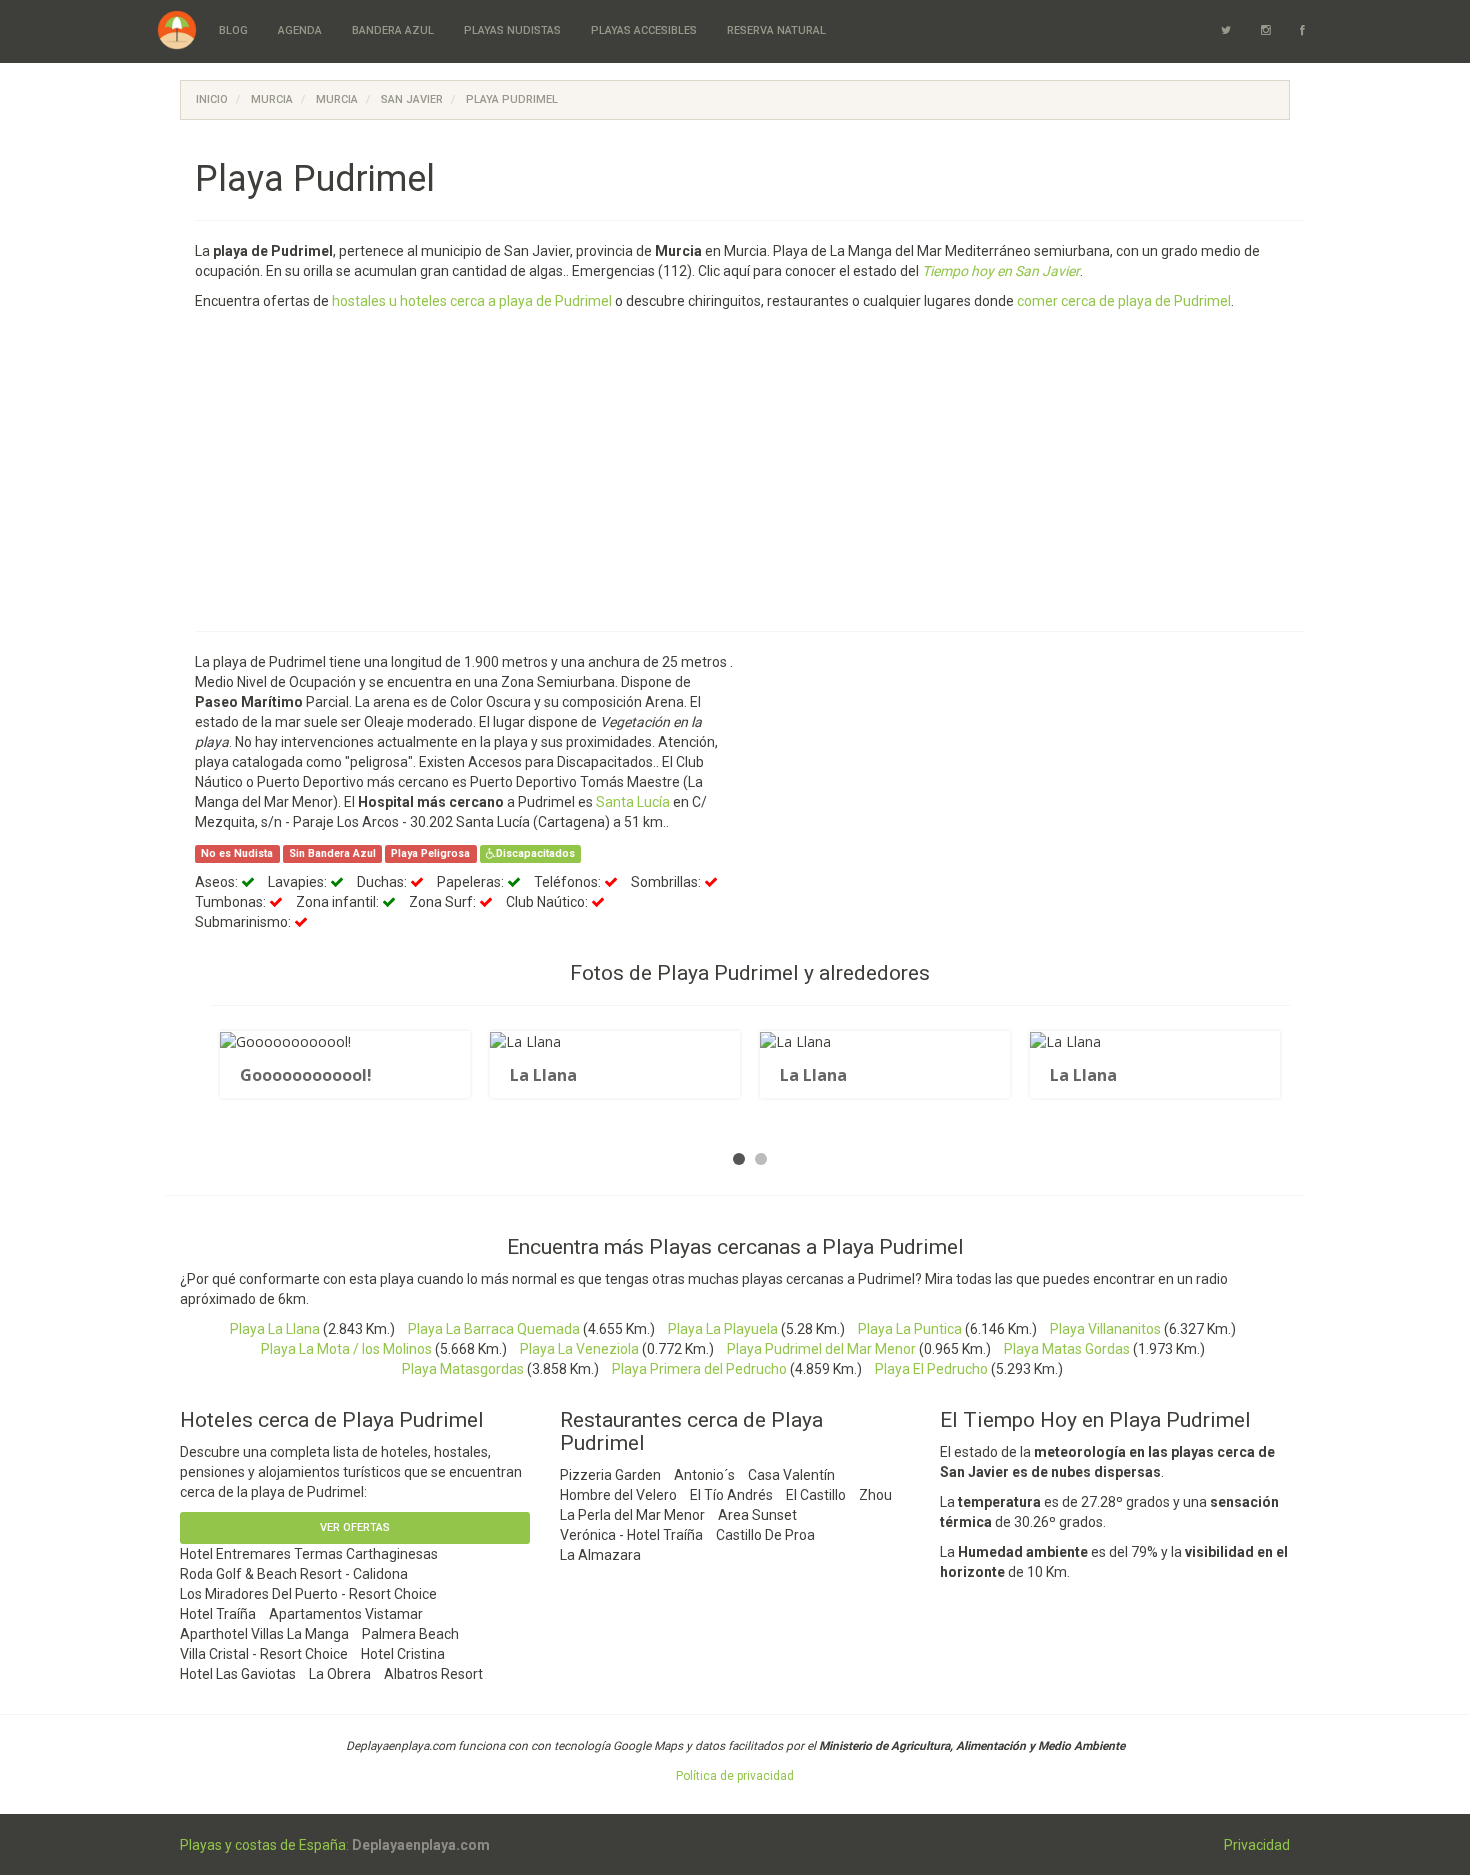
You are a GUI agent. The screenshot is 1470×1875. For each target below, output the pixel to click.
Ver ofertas (355, 1527)
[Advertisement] (795, 471)
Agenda (300, 30)
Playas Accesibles (644, 30)
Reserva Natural (776, 30)
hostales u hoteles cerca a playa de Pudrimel (472, 301)
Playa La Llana (275, 1329)
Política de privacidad (735, 1776)
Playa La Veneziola (579, 1349)
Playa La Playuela (723, 1329)
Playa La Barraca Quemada (494, 1329)
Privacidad (1257, 1845)
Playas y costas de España (263, 1845)
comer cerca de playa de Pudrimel (1124, 301)
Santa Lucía (633, 802)
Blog (233, 30)
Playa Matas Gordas (1067, 1349)
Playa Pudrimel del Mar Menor (821, 1349)
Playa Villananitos (1105, 1329)
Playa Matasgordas (463, 1369)
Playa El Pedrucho (931, 1369)
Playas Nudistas (512, 30)
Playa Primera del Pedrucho (699, 1369)
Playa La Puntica (910, 1329)
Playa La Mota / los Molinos (346, 1349)
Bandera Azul (393, 30)
